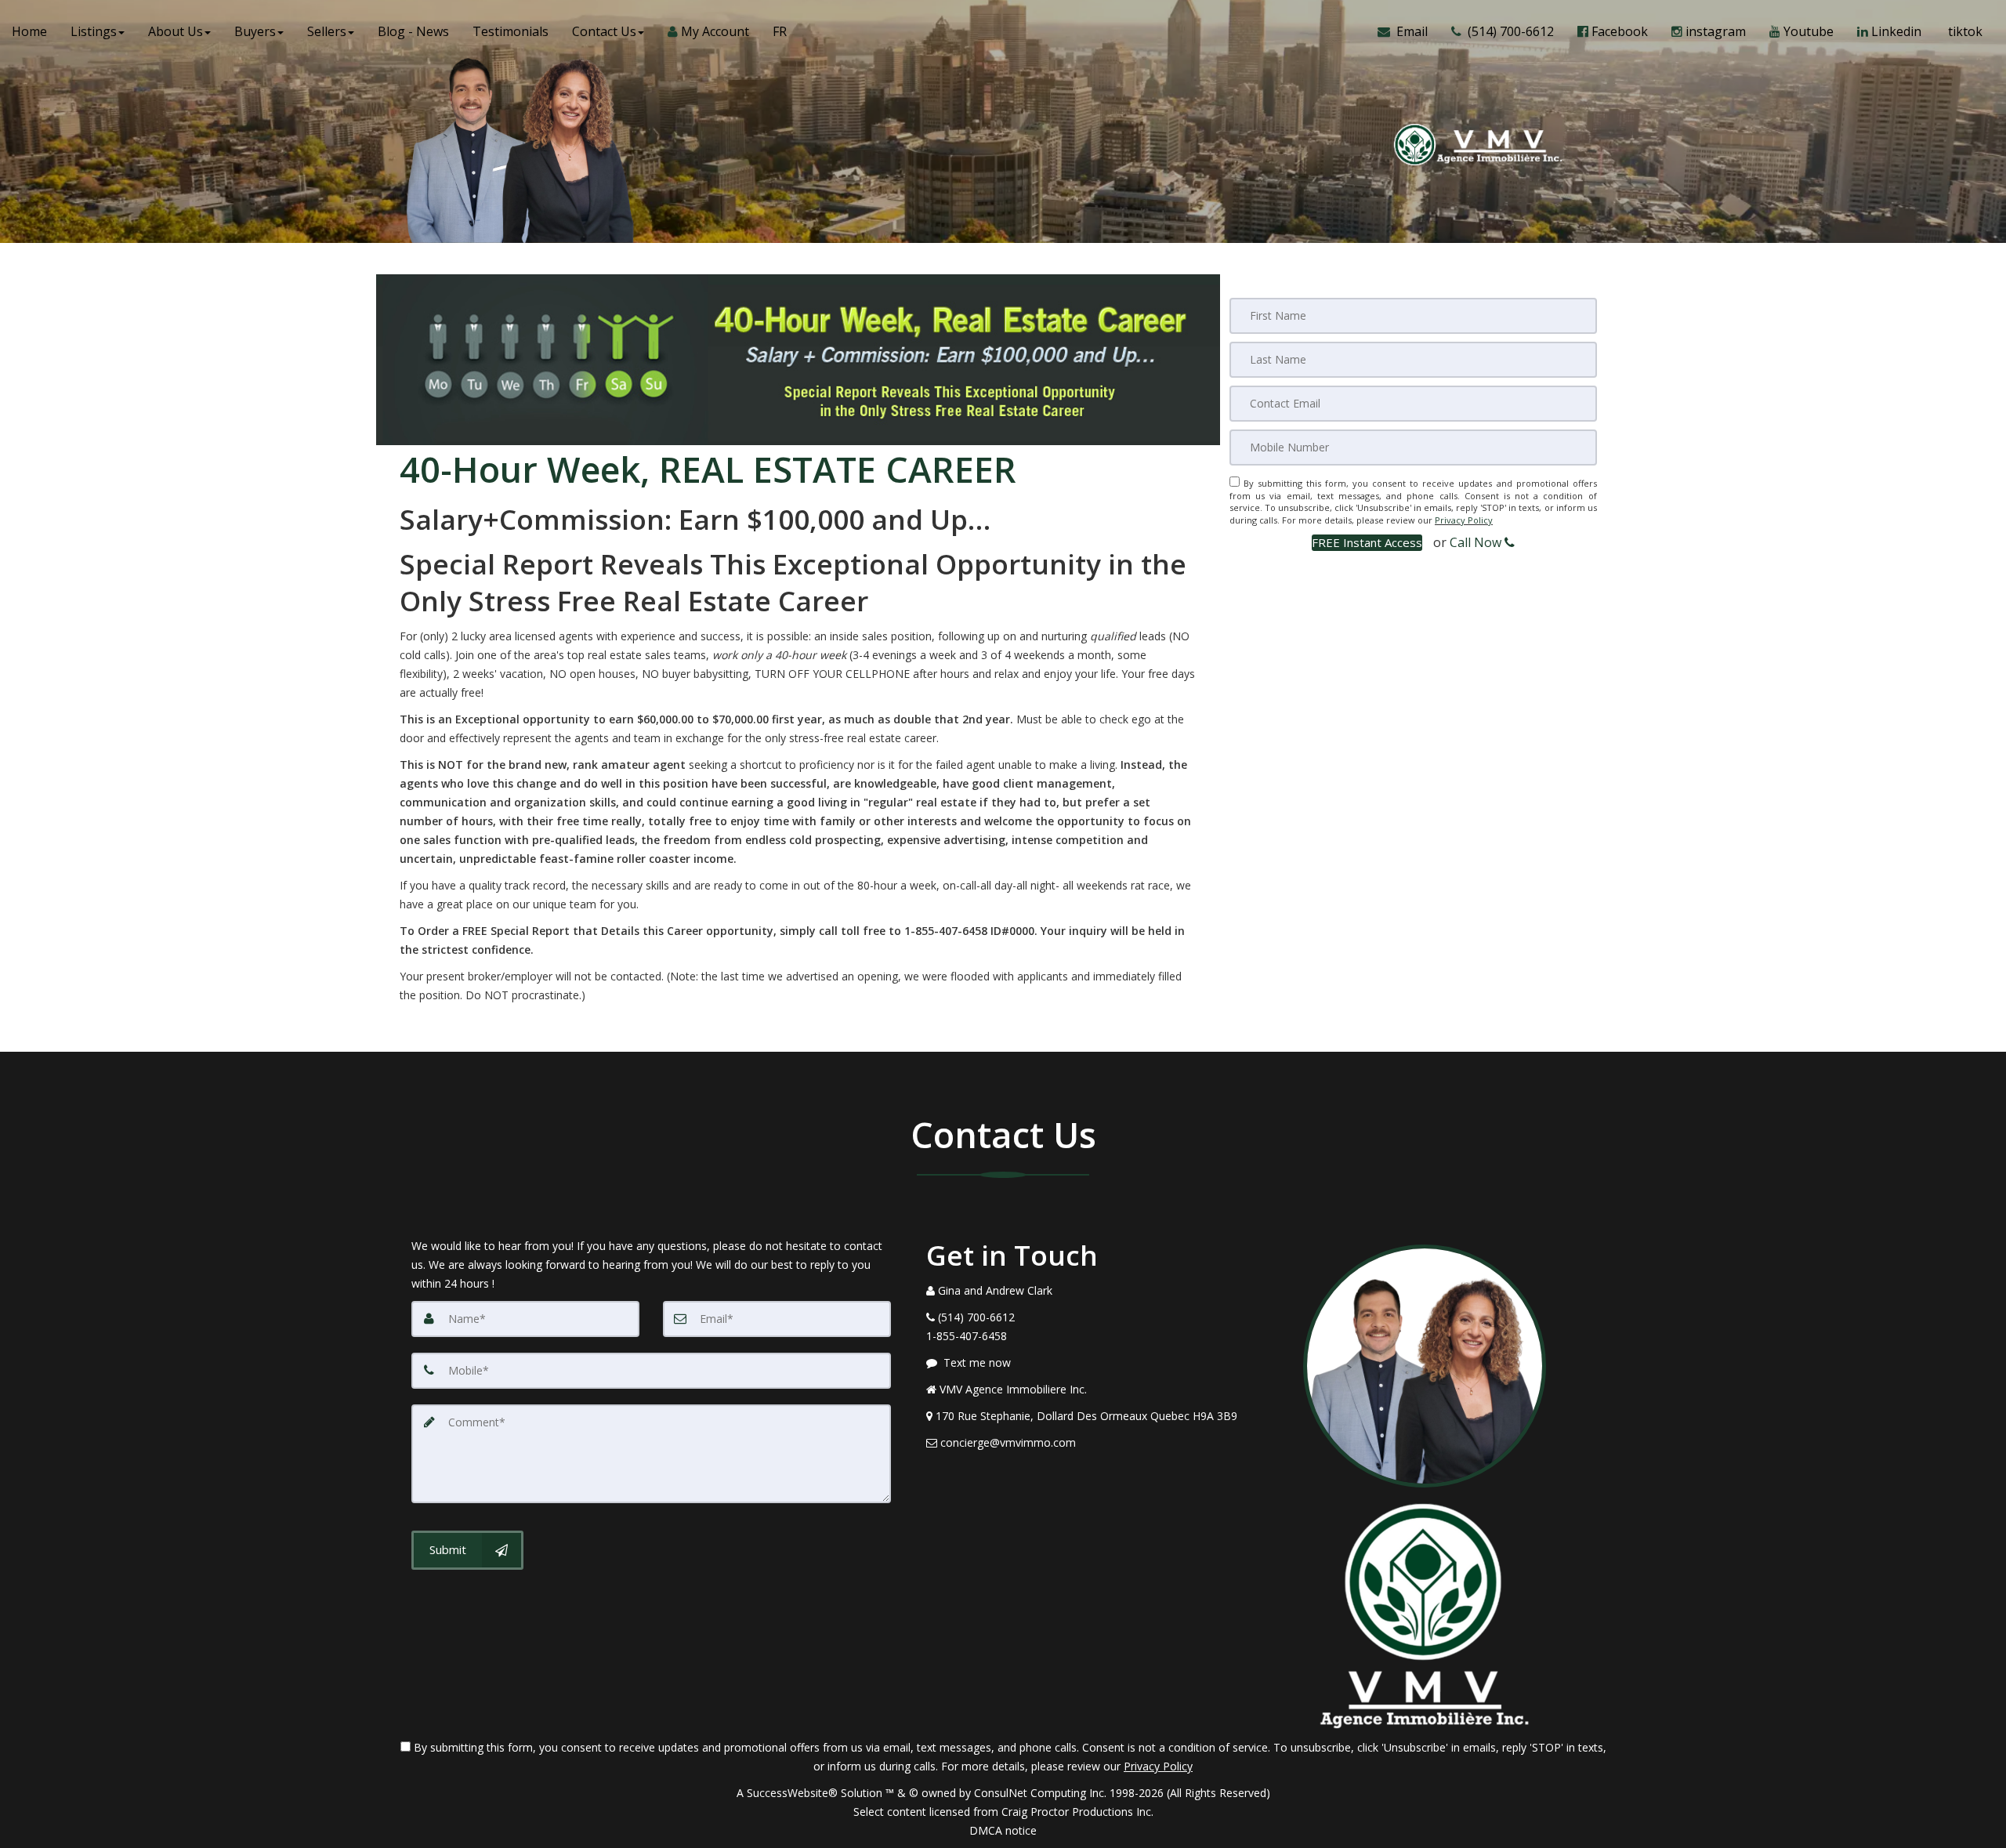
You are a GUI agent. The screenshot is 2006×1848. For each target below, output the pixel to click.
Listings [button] (94, 31)
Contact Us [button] (604, 31)
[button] (1367, 543)
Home (29, 31)
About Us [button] (176, 31)
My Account (713, 31)
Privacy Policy (1464, 520)
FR (780, 31)
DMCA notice (1003, 1830)
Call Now (1477, 542)
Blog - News (413, 31)
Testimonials (511, 31)
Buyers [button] (255, 31)
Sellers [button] (327, 31)
